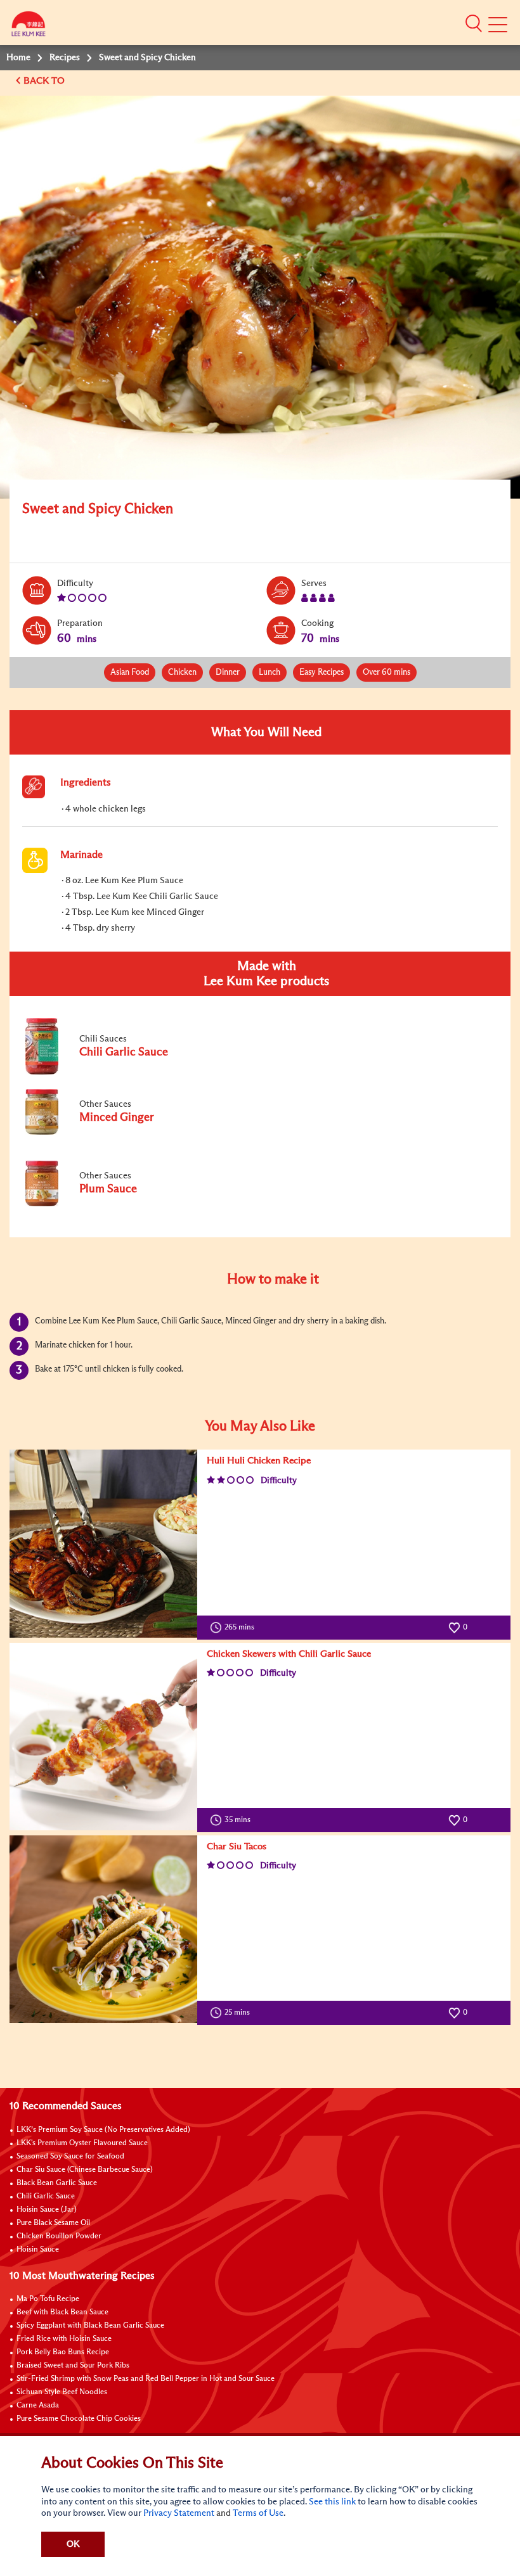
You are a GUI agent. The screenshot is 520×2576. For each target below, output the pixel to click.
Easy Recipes (322, 673)
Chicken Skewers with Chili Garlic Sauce (289, 1654)
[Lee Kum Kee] (29, 27)
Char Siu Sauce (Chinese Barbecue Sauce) (85, 2170)
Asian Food (130, 673)
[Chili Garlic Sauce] (107, 1072)
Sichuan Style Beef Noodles (62, 2392)
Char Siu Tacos (237, 1846)
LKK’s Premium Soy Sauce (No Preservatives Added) (103, 2130)
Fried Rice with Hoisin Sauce (64, 2339)
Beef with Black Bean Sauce (62, 2312)
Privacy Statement (179, 2513)
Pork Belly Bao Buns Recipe (63, 2352)
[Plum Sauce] (107, 1204)
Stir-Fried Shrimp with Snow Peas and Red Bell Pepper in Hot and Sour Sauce (146, 2379)
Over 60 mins (387, 673)
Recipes (65, 58)
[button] (474, 23)
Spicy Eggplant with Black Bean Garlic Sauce (90, 2326)
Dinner (228, 673)
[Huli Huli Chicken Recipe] (103, 1543)
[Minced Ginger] (107, 1132)
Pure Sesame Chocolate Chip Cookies (79, 2419)
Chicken (182, 673)
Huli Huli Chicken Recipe (259, 1461)
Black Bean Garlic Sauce (57, 2183)
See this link (332, 2502)
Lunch (270, 673)
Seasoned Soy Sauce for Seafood (70, 2157)
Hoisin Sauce (38, 2250)
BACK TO (45, 81)
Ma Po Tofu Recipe (48, 2299)
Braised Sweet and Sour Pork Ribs (73, 2366)
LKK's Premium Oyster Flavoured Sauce (82, 2143)
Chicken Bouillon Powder (59, 2236)
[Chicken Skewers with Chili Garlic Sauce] (103, 1737)
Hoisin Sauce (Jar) (47, 2210)
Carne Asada (38, 2406)
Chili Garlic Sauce (46, 2197)
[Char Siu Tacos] (103, 1929)
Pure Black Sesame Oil (53, 2223)
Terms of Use (258, 2513)
